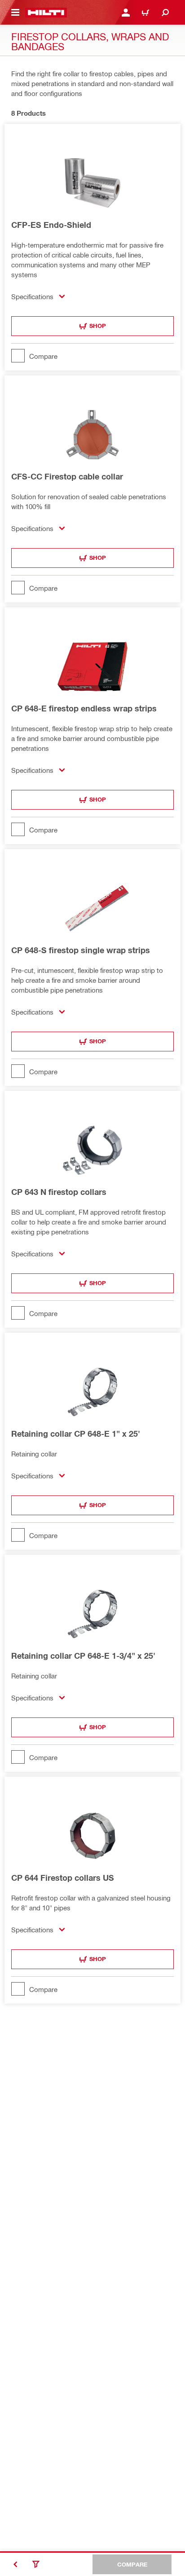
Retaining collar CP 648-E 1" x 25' (76, 1434)
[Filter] (36, 2564)
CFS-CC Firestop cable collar (67, 476)
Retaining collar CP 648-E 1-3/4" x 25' (83, 1656)
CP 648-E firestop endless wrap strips (84, 708)
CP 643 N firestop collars (59, 1192)
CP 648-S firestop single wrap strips (81, 950)
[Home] (46, 13)
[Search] (165, 13)
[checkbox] (92, 356)
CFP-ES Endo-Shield (51, 225)
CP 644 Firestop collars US (63, 1878)
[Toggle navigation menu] (15, 13)
